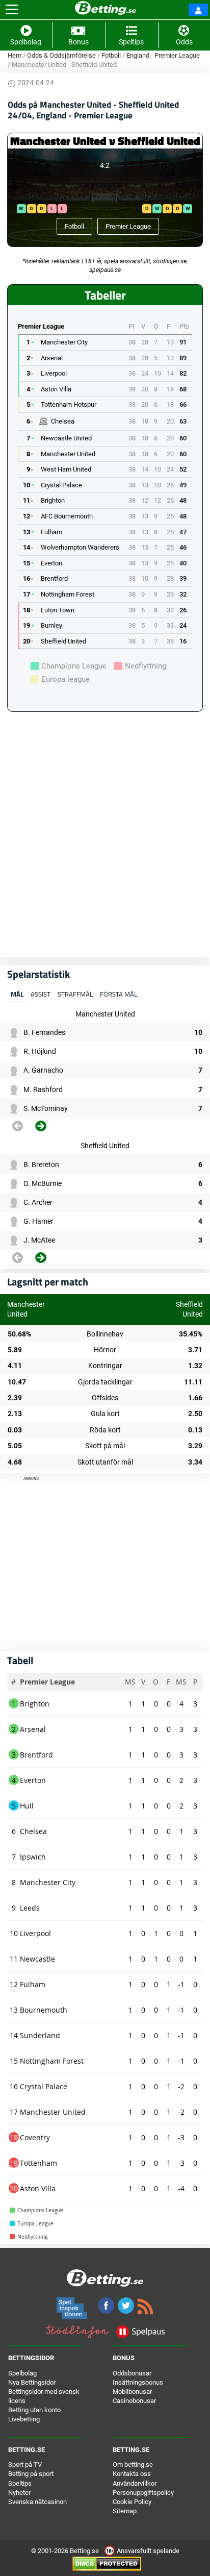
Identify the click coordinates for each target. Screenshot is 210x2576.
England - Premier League (163, 55)
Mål (17, 994)
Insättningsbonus (138, 2382)
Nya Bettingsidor (32, 2382)
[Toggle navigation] (12, 10)
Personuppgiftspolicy (143, 2493)
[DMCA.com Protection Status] (107, 2563)
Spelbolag (22, 2373)
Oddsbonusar (132, 2373)
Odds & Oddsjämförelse (61, 55)
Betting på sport (31, 2474)
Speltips (20, 2483)
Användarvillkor (135, 2483)
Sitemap (125, 2511)
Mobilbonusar (132, 2392)
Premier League (128, 226)
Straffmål (75, 994)
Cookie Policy (132, 2502)
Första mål (119, 994)
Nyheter (19, 2493)
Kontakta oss (132, 2474)
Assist (41, 994)
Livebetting (24, 2419)
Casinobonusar (134, 2401)
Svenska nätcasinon (37, 2502)
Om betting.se (133, 2464)
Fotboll (111, 55)
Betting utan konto (34, 2410)
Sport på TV (25, 2464)
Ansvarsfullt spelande (147, 2551)
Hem (15, 55)
